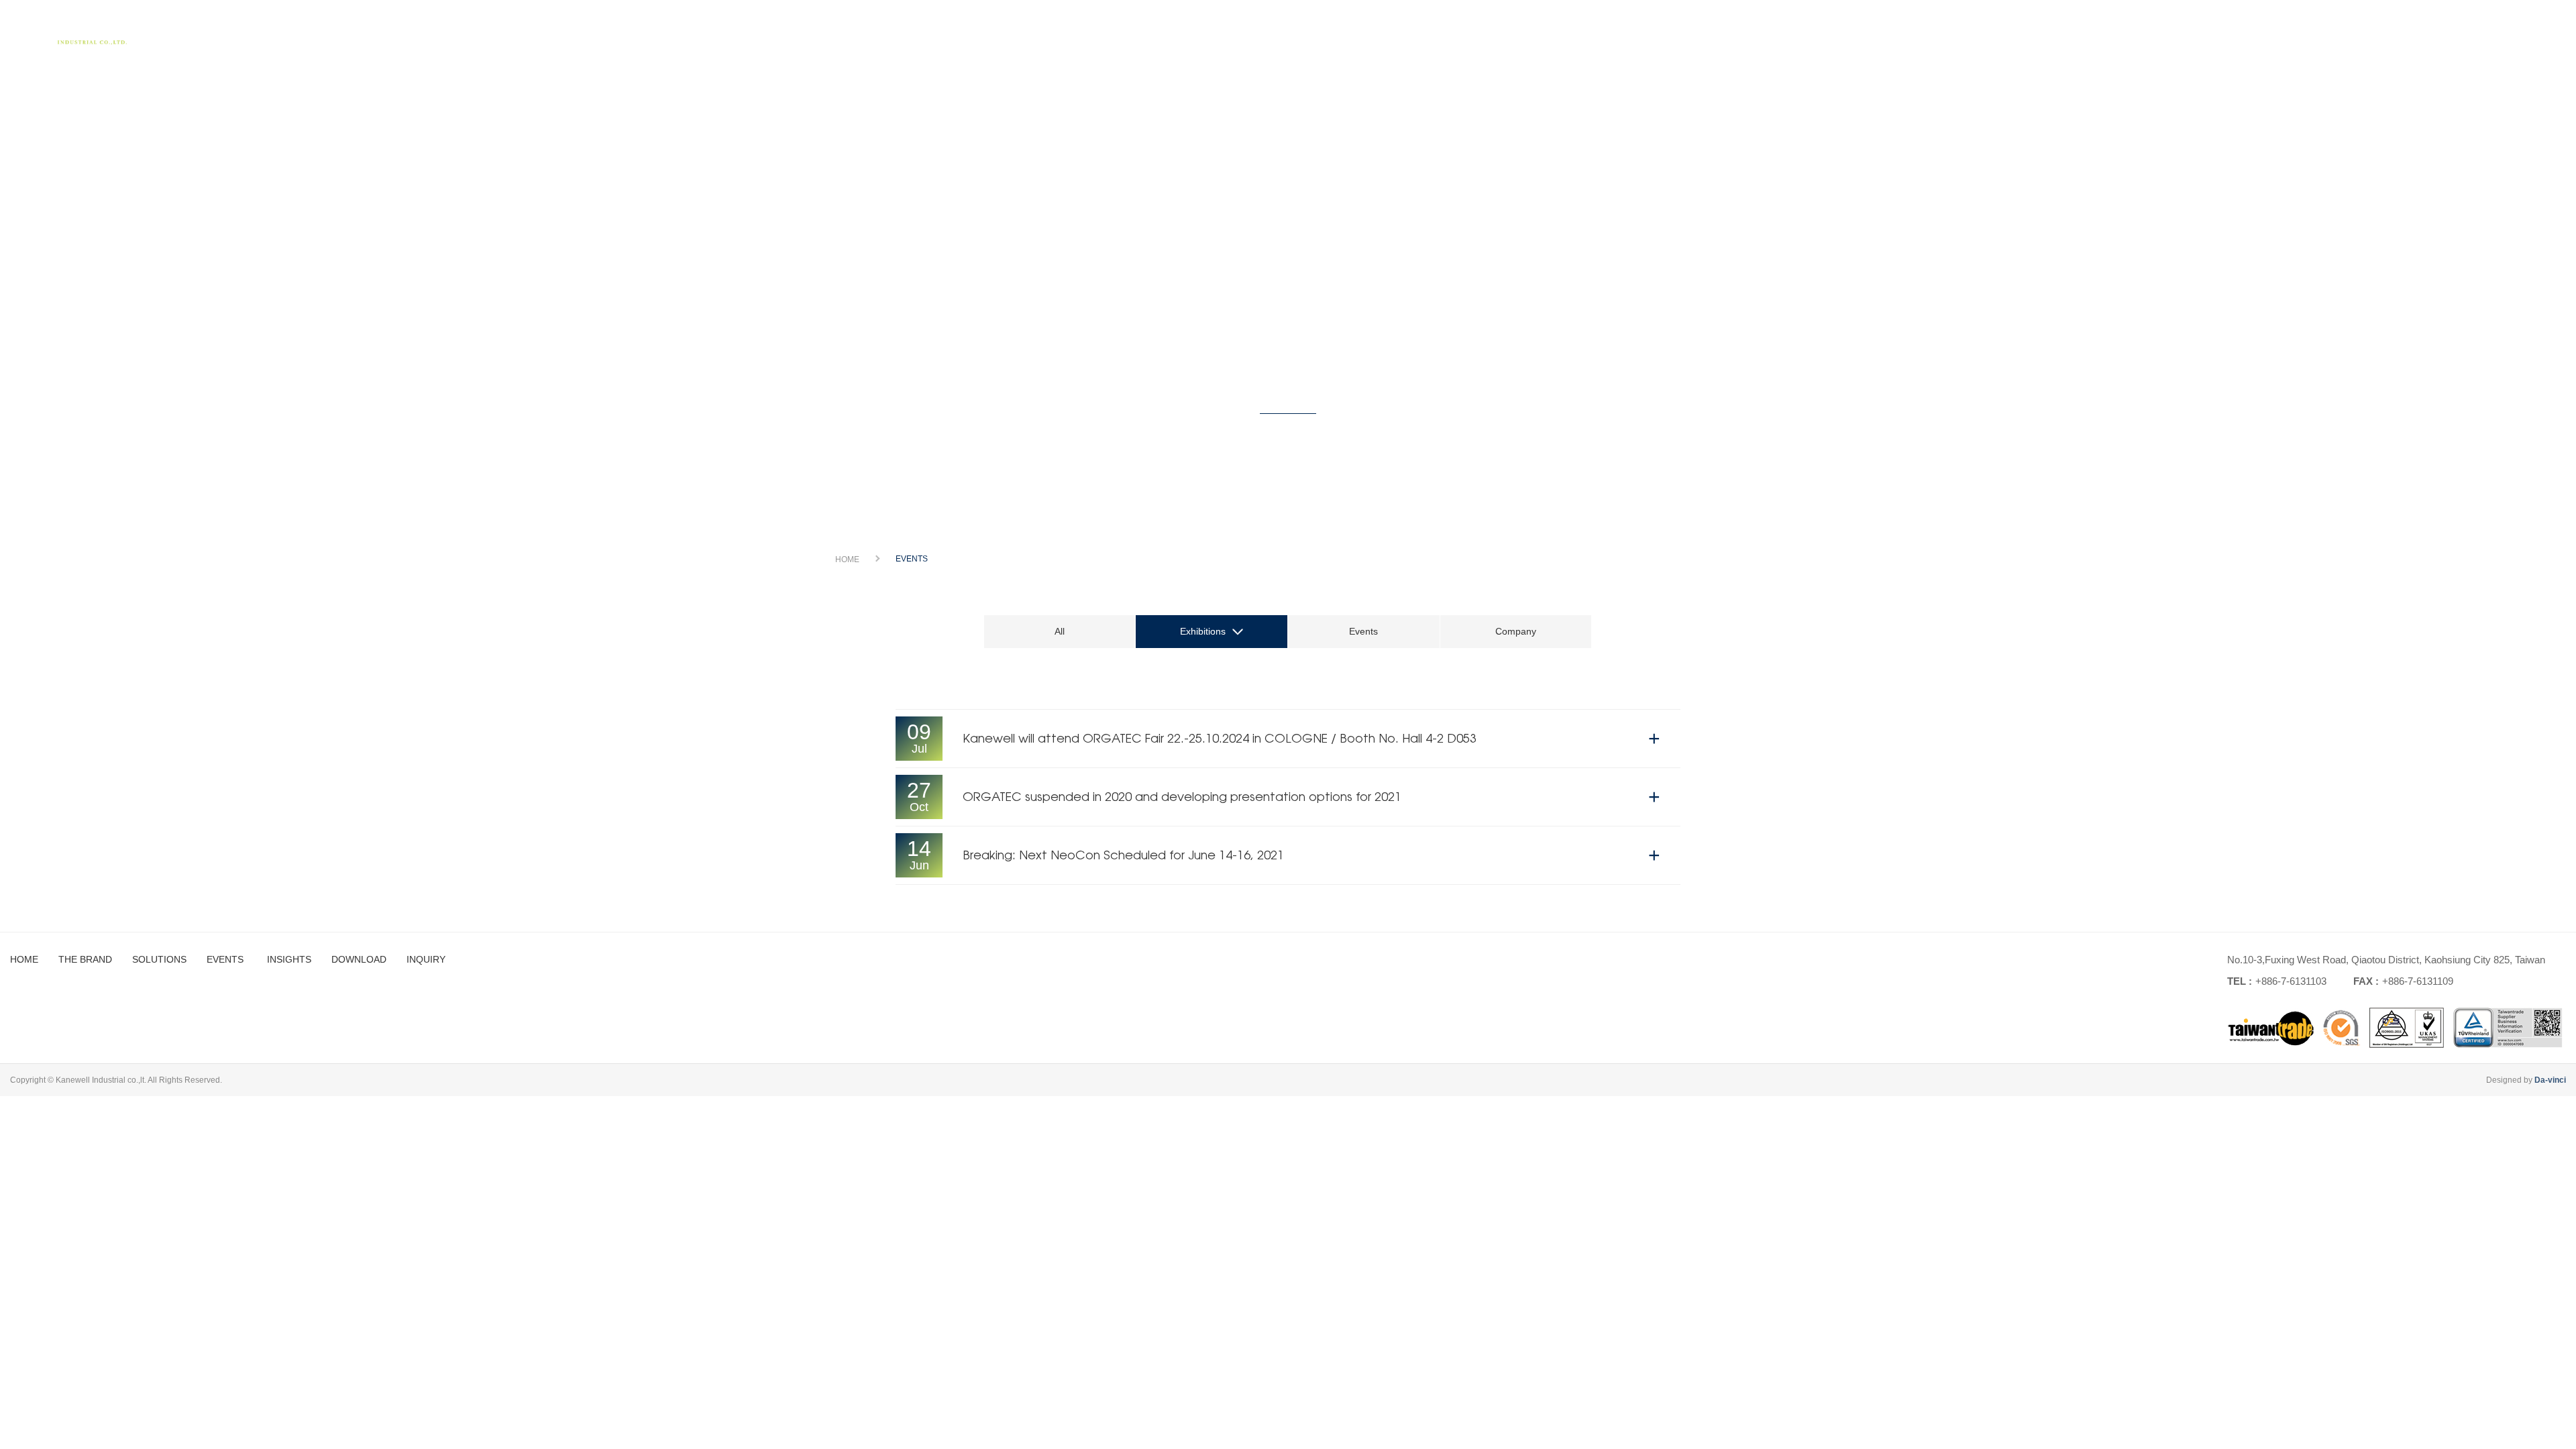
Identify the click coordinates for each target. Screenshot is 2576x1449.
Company (1516, 631)
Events (1363, 631)
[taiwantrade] (2395, 1028)
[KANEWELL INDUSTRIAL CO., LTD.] (74, 34)
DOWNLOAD (2389, 30)
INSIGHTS (2296, 30)
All (1060, 631)
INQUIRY (2479, 30)
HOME (1957, 30)
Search (2539, 35)
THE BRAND (2039, 30)
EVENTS (2217, 30)
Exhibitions (1203, 631)
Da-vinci (2550, 1080)
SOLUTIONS (2133, 30)
